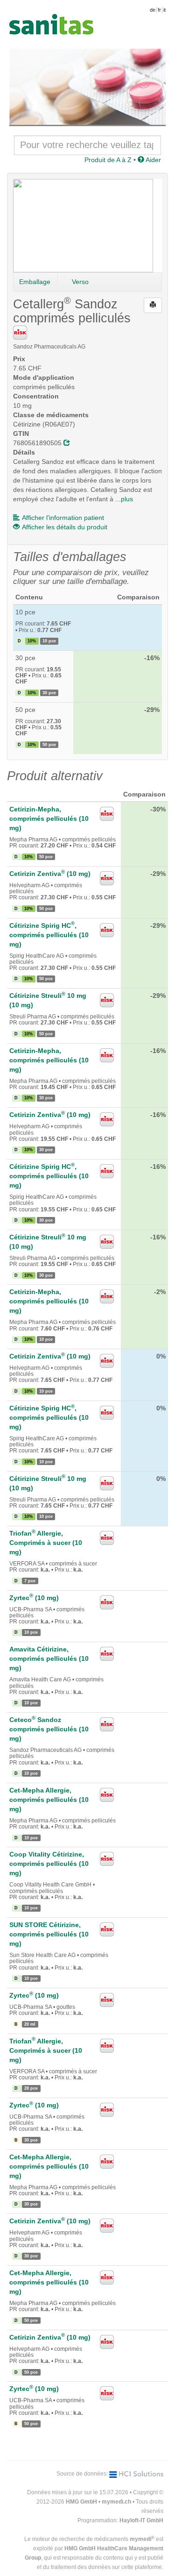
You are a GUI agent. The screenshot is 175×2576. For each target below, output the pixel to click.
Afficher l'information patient (63, 518)
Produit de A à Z (108, 160)
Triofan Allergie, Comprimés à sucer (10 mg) (46, 1543)
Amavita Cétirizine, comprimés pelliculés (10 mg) (49, 1658)
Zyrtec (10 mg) (34, 1598)
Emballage (35, 282)
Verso (80, 282)
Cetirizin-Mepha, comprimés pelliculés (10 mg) (49, 818)
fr (159, 10)
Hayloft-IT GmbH (141, 2520)
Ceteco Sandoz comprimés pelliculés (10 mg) (49, 1729)
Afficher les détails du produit (65, 527)
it (164, 10)
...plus (124, 499)
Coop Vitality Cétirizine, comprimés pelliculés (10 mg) (49, 1864)
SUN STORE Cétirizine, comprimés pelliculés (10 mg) (49, 1934)
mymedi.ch (116, 2502)
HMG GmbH (81, 2502)
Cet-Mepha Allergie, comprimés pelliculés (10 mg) (49, 1800)
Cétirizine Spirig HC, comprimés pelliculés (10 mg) (49, 935)
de (153, 10)
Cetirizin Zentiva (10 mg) (50, 874)
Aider (153, 160)
